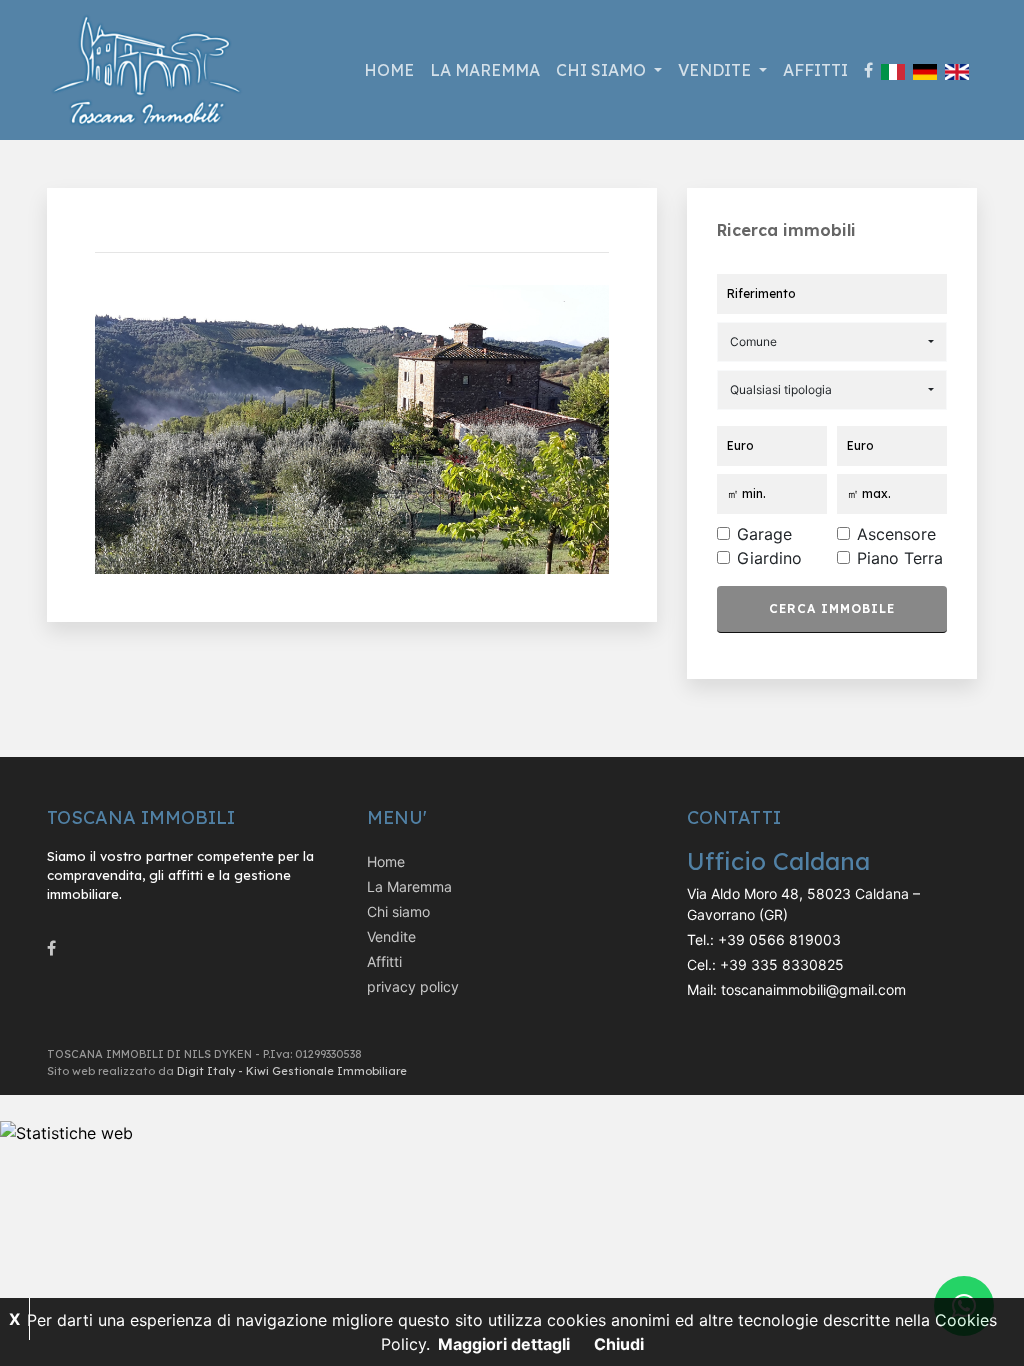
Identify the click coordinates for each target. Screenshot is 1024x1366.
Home (389, 70)
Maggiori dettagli (504, 1344)
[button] (832, 342)
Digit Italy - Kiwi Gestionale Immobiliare (292, 1071)
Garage (764, 534)
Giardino (769, 558)
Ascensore (896, 534)
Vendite (391, 936)
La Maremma (485, 70)
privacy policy (413, 986)
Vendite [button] (716, 70)
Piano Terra (900, 558)
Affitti (815, 70)
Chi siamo (398, 911)
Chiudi (619, 1344)
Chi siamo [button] (603, 70)
